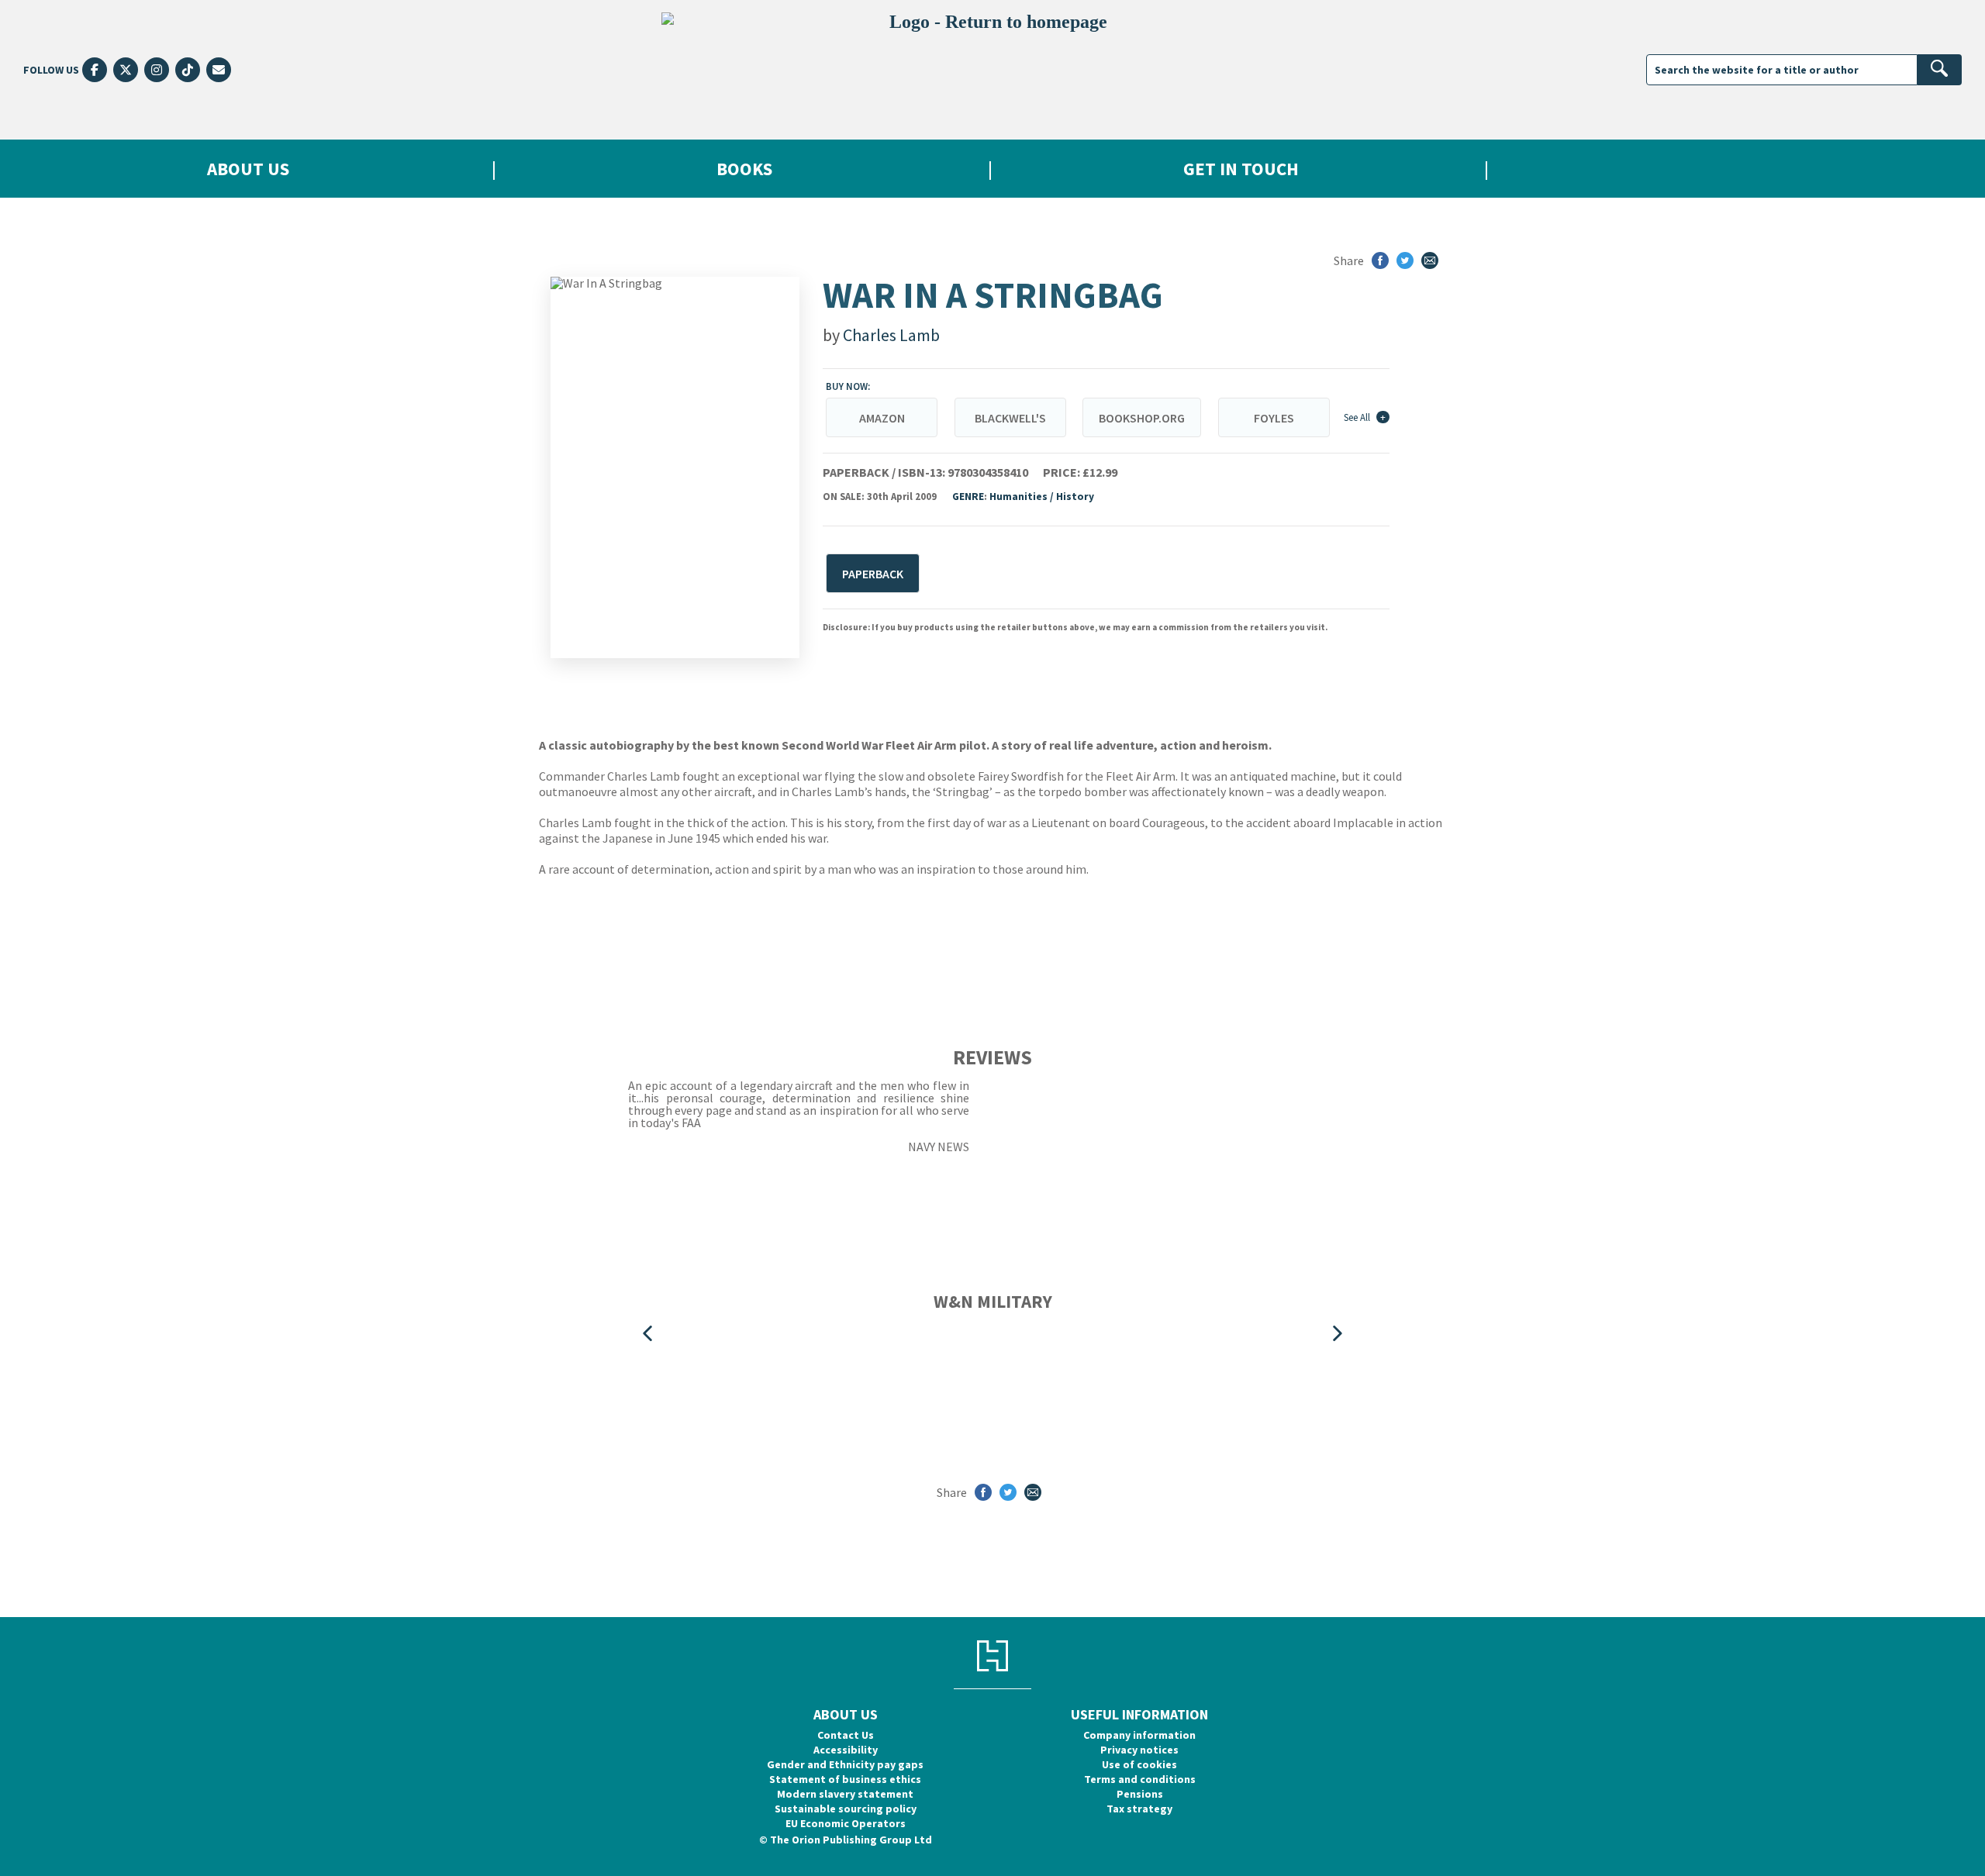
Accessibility (846, 1750)
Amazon (882, 418)
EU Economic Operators (846, 1823)
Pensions (1140, 1794)
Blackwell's (1010, 418)
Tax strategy (1139, 1809)
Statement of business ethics (845, 1779)
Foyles (1274, 418)
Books (744, 169)
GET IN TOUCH (1241, 169)
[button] (647, 1334)
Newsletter (1737, 169)
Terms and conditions (1140, 1779)
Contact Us (846, 1735)
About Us (248, 169)
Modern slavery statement (845, 1794)
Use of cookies (1139, 1764)
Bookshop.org (1142, 418)
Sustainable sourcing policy (846, 1809)
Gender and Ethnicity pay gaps (845, 1764)
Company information (1139, 1735)
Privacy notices (1139, 1750)
